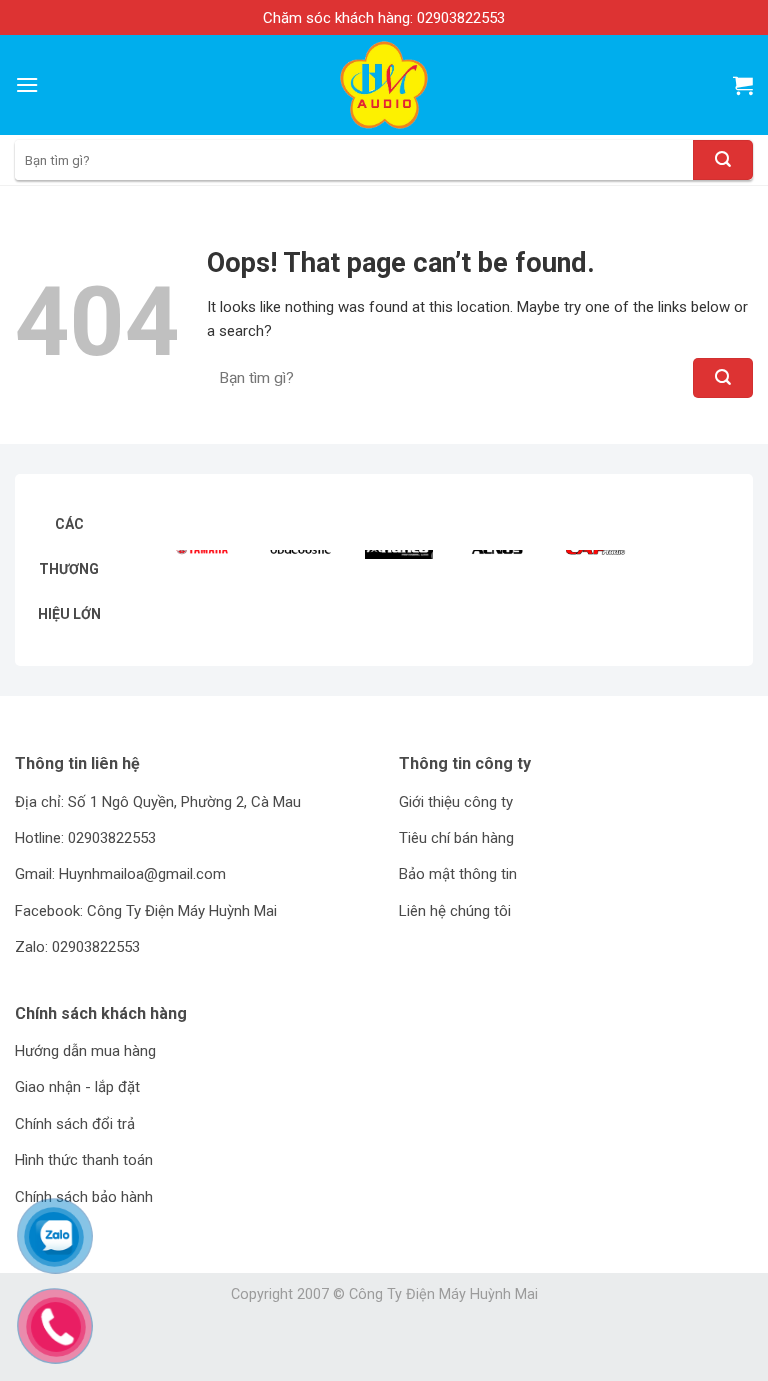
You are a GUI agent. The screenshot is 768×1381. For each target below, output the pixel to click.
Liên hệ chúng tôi (455, 911)
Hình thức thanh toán (84, 1160)
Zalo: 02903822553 (77, 947)
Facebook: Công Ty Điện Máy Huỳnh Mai (146, 911)
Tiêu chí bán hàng (456, 838)
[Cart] (743, 85)
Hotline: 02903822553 (85, 838)
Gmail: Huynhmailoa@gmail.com (120, 874)
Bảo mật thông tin (458, 874)
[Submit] (723, 160)
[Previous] (190, 581)
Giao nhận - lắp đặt (77, 1087)
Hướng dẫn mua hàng (85, 1051)
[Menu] (27, 84)
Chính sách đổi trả (75, 1124)
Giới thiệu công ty (456, 802)
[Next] (706, 581)
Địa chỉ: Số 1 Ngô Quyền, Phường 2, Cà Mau (158, 802)
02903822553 (461, 18)
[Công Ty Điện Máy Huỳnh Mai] (384, 85)
